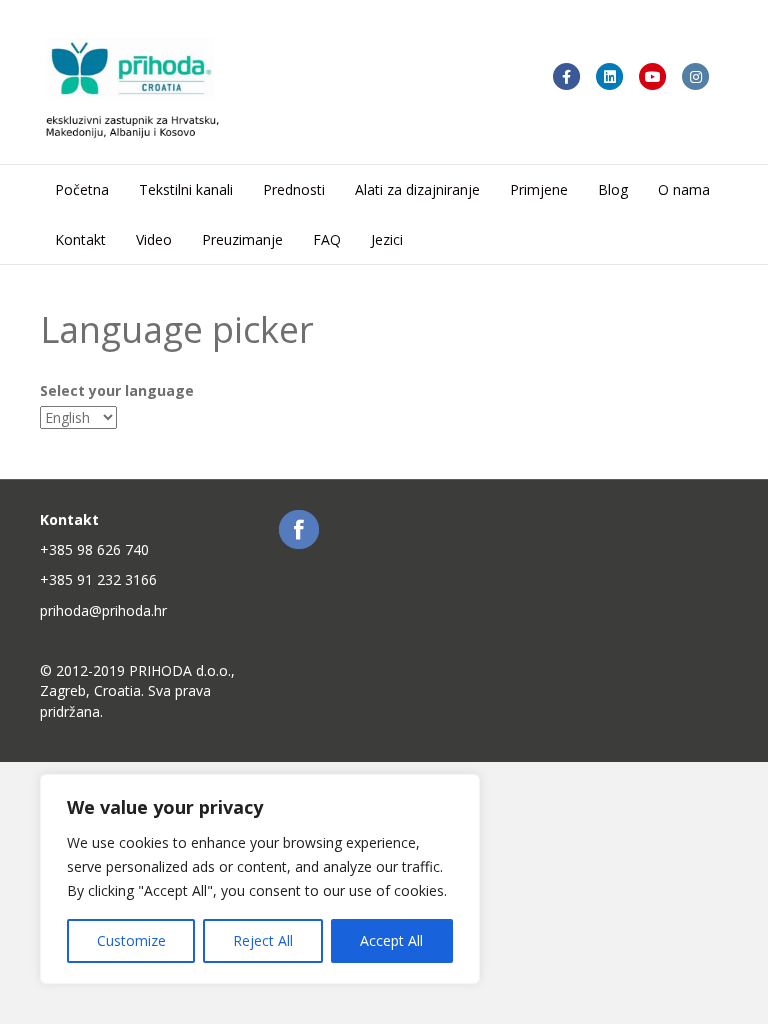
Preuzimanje (242, 239)
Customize (131, 940)
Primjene (539, 189)
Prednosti (294, 189)
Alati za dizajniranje (417, 189)
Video (154, 239)
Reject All (263, 940)
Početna (82, 189)
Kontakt (80, 239)
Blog (613, 189)
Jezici (387, 239)
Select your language (117, 390)
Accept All (391, 940)
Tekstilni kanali (186, 189)
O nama (684, 189)
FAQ (327, 239)
